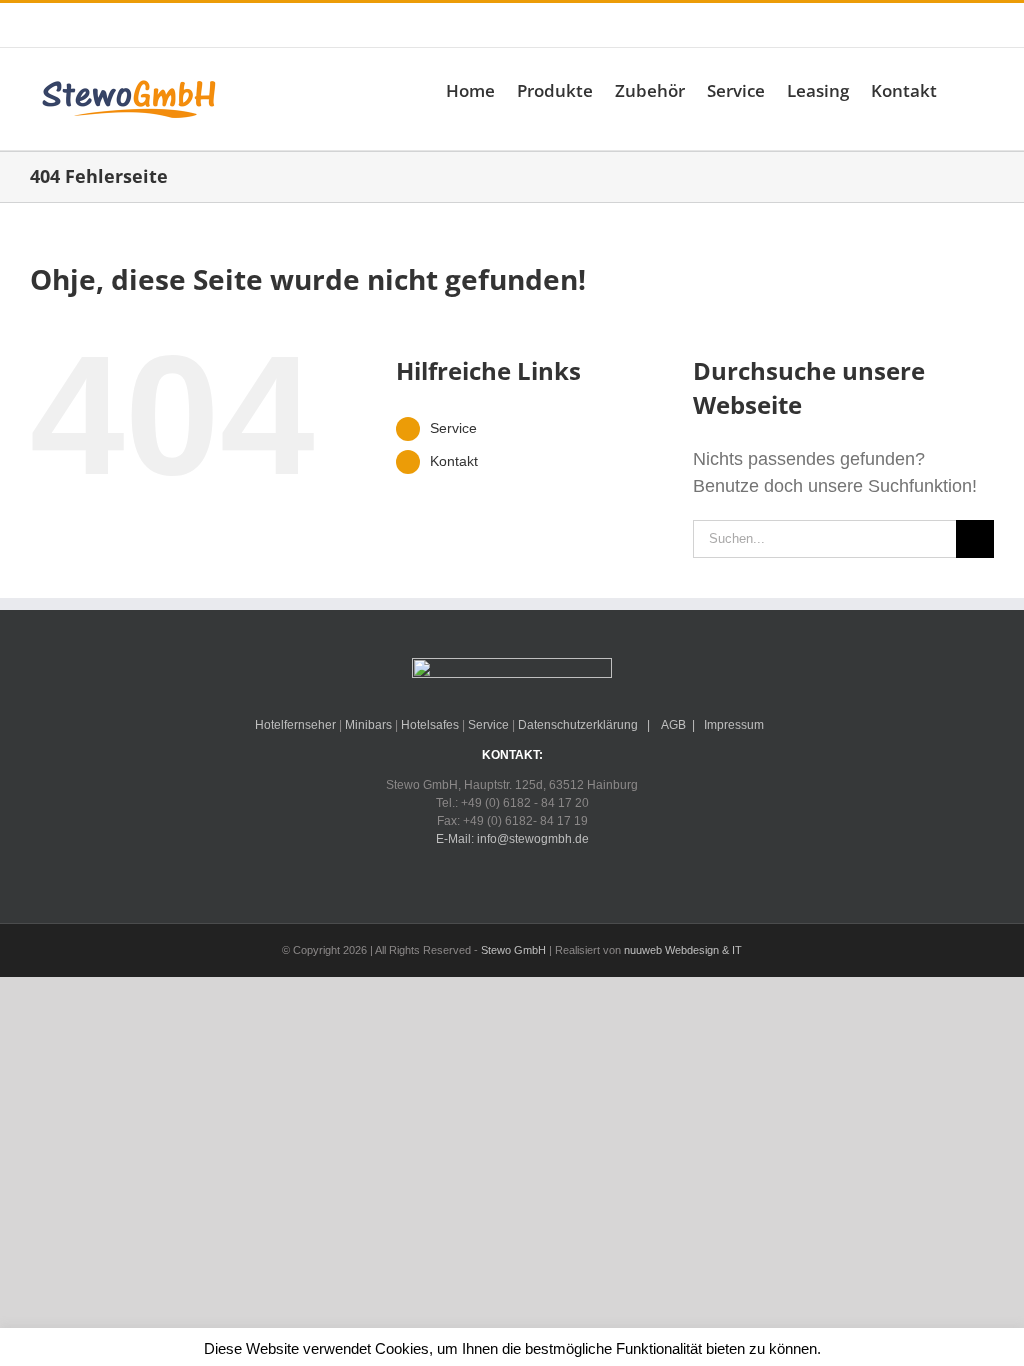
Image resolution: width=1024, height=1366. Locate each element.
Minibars (368, 725)
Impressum (734, 725)
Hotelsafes (430, 725)
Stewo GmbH (513, 950)
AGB (672, 725)
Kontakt (454, 461)
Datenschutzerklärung (578, 725)
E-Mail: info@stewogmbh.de (336, 25)
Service (453, 428)
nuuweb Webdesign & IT (683, 950)
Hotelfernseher (295, 725)
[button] (965, 90)
